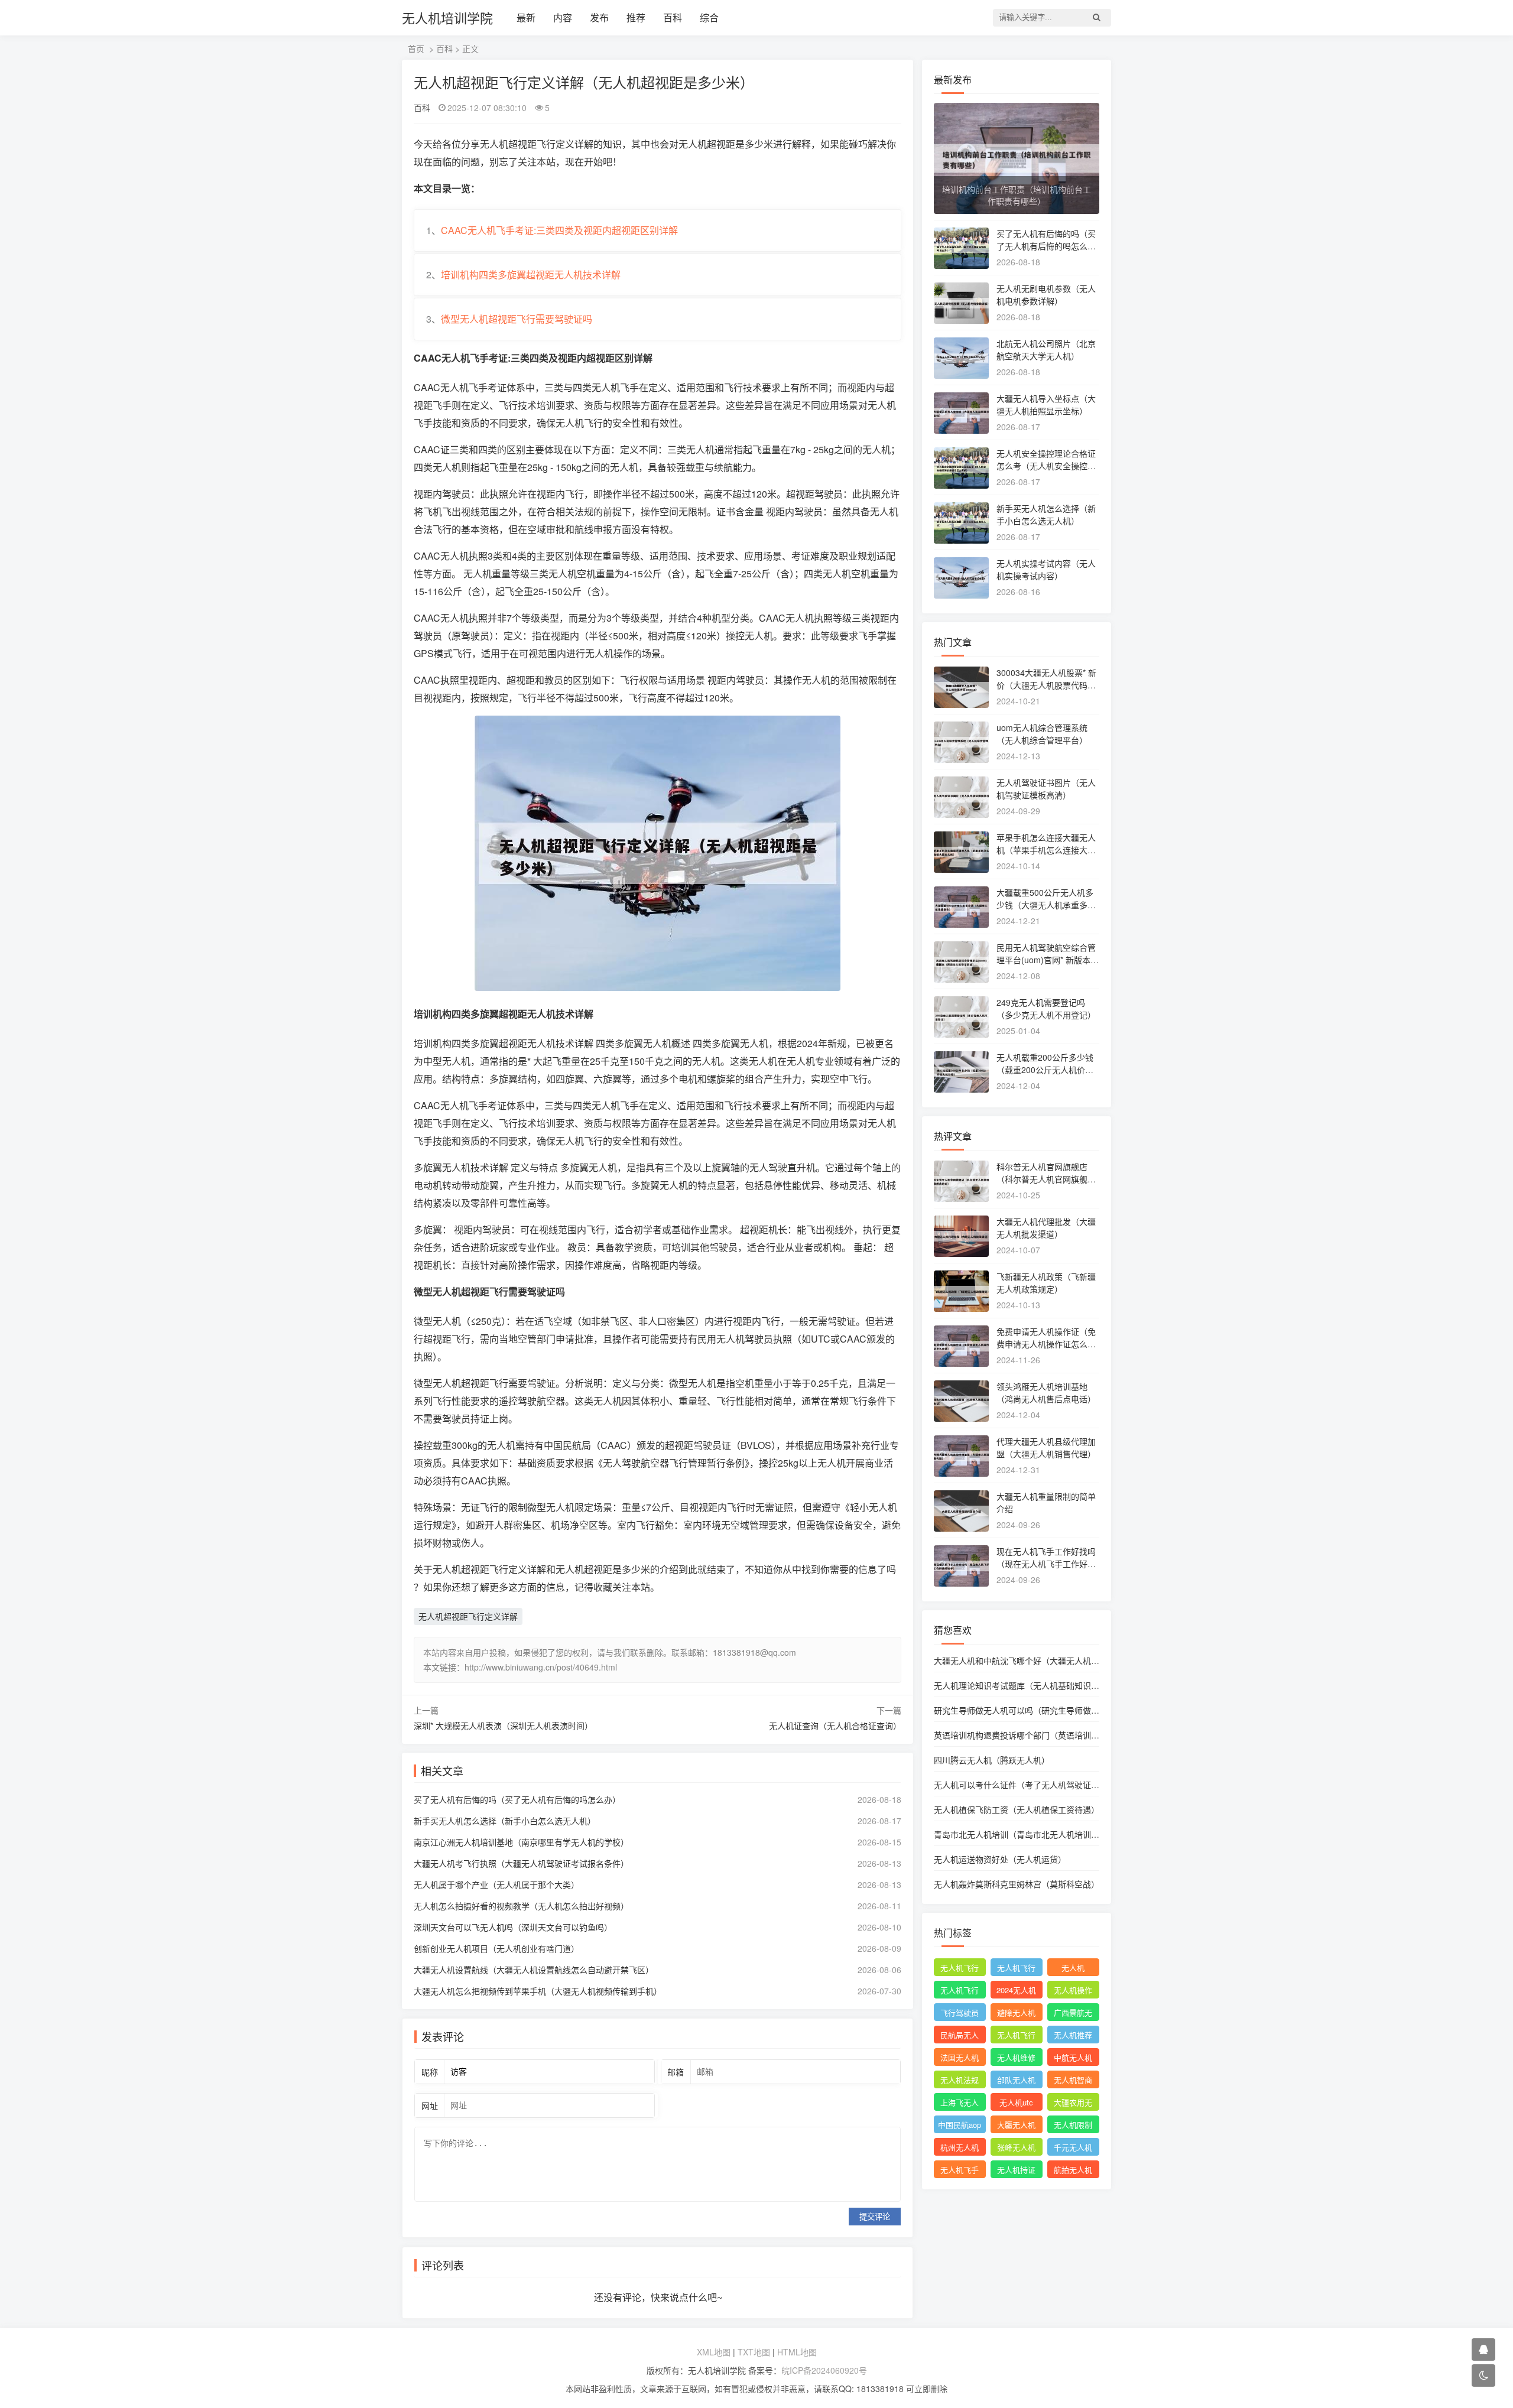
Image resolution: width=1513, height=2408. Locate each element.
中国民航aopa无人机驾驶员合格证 (960, 2126)
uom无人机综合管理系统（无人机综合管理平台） (1042, 734)
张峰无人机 (1016, 2147)
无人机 (1073, 1967)
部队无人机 (1016, 2080)
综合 (709, 17)
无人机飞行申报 (960, 1991)
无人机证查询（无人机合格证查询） (835, 1725)
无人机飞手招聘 (960, 2171)
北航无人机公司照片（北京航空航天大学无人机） (1046, 350)
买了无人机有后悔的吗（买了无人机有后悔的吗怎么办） (517, 1799)
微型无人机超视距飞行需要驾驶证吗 (517, 319)
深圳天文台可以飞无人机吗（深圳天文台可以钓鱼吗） (513, 1927)
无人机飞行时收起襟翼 (960, 1969)
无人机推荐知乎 (1073, 2036)
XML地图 (714, 2352)
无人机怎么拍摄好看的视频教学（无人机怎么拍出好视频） (521, 1906)
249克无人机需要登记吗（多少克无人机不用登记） (1046, 1008)
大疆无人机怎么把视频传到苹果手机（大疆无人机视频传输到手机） (538, 1991)
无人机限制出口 (1073, 2126)
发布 (599, 17)
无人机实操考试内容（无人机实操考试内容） (1046, 569)
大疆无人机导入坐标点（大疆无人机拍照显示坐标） (1046, 404)
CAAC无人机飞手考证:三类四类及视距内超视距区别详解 (559, 230)
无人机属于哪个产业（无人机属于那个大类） (496, 1884)
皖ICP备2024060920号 (824, 2370)
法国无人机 (960, 2057)
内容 (563, 17)
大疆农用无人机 (1073, 2104)
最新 (526, 17)
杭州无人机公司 (960, 2149)
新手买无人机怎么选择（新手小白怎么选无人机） (505, 1821)
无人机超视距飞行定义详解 (468, 1616)
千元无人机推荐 (1073, 2149)
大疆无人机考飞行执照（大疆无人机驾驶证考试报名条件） (521, 1863)
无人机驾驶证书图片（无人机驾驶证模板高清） (1046, 789)
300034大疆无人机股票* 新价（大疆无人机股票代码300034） (1047, 685)
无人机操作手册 (1073, 1991)
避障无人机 (1016, 2012)
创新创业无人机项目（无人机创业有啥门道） (496, 1948)
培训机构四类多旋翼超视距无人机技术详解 (531, 274)
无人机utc (1016, 2102)
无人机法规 (960, 2080)
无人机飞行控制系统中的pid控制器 (1016, 2036)
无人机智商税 (1073, 2081)
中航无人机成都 (1073, 2059)
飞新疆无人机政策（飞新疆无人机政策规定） (1046, 1283)
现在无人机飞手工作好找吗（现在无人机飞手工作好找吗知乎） (1046, 1564)
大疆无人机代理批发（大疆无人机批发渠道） (1046, 1228)
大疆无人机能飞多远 (1016, 2126)
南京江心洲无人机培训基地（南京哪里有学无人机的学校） (521, 1842)
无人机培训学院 (447, 17)
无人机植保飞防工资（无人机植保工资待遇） (1017, 1809)
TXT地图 (754, 2352)
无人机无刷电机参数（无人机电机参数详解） (1046, 295)
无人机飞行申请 (1016, 1969)
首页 (416, 48)
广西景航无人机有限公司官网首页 (1073, 2014)
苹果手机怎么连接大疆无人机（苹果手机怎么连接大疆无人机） (1046, 850)
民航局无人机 (960, 2036)
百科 (673, 17)
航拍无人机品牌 (1073, 2171)
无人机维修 (1016, 2057)
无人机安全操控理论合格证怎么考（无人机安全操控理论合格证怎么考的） (1046, 466)
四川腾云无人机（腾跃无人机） (992, 1760)
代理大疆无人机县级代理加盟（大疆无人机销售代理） (1046, 1447)
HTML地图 (797, 2352)
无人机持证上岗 (1016, 2171)
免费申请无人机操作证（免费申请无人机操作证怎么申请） (1046, 1344)
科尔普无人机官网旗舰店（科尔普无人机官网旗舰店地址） (1046, 1179)
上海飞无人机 (960, 2104)
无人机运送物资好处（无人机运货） (1000, 1859)
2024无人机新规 (1016, 1991)
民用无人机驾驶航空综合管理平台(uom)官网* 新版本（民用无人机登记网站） (1046, 960)
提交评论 (875, 2217)
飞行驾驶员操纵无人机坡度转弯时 (960, 2014)
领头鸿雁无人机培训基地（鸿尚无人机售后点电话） (1046, 1393)
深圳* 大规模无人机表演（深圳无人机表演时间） (503, 1725)
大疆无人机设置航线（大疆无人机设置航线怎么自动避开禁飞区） (534, 1970)
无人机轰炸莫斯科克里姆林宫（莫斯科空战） (1017, 1884)
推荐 (636, 17)
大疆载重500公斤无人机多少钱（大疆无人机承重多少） (1045, 905)
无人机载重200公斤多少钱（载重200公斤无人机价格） (1049, 1063)
